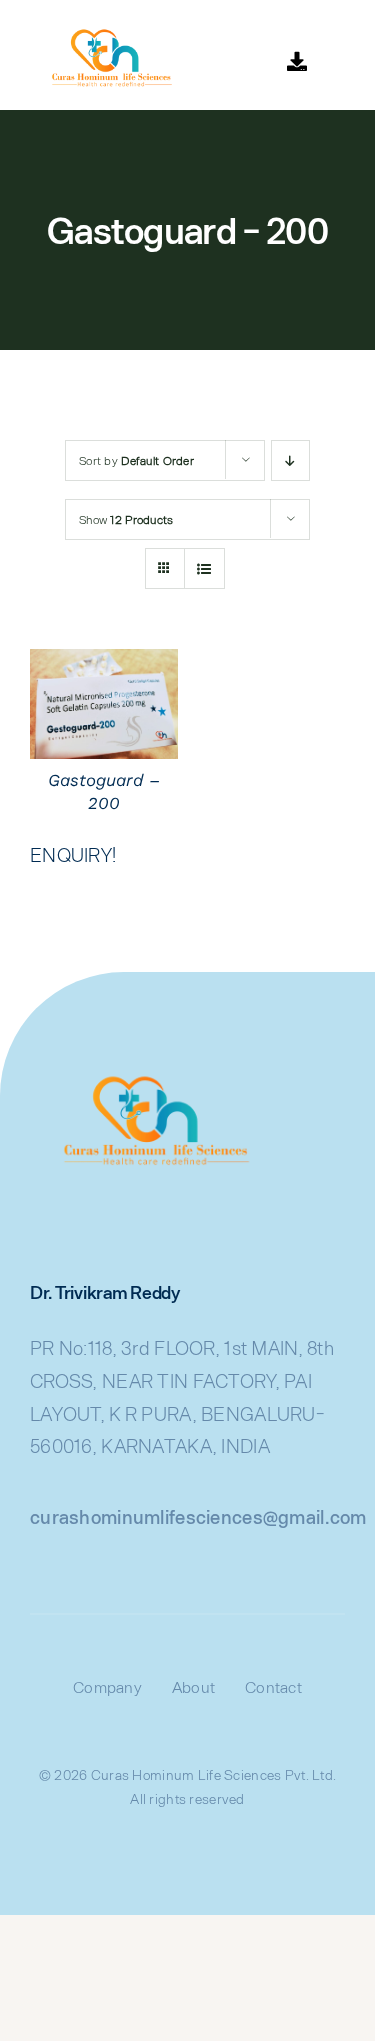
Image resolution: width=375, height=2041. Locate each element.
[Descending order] (290, 460)
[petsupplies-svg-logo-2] (104, 29)
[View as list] (204, 568)
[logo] (145, 1071)
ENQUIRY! (73, 854)
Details (104, 707)
